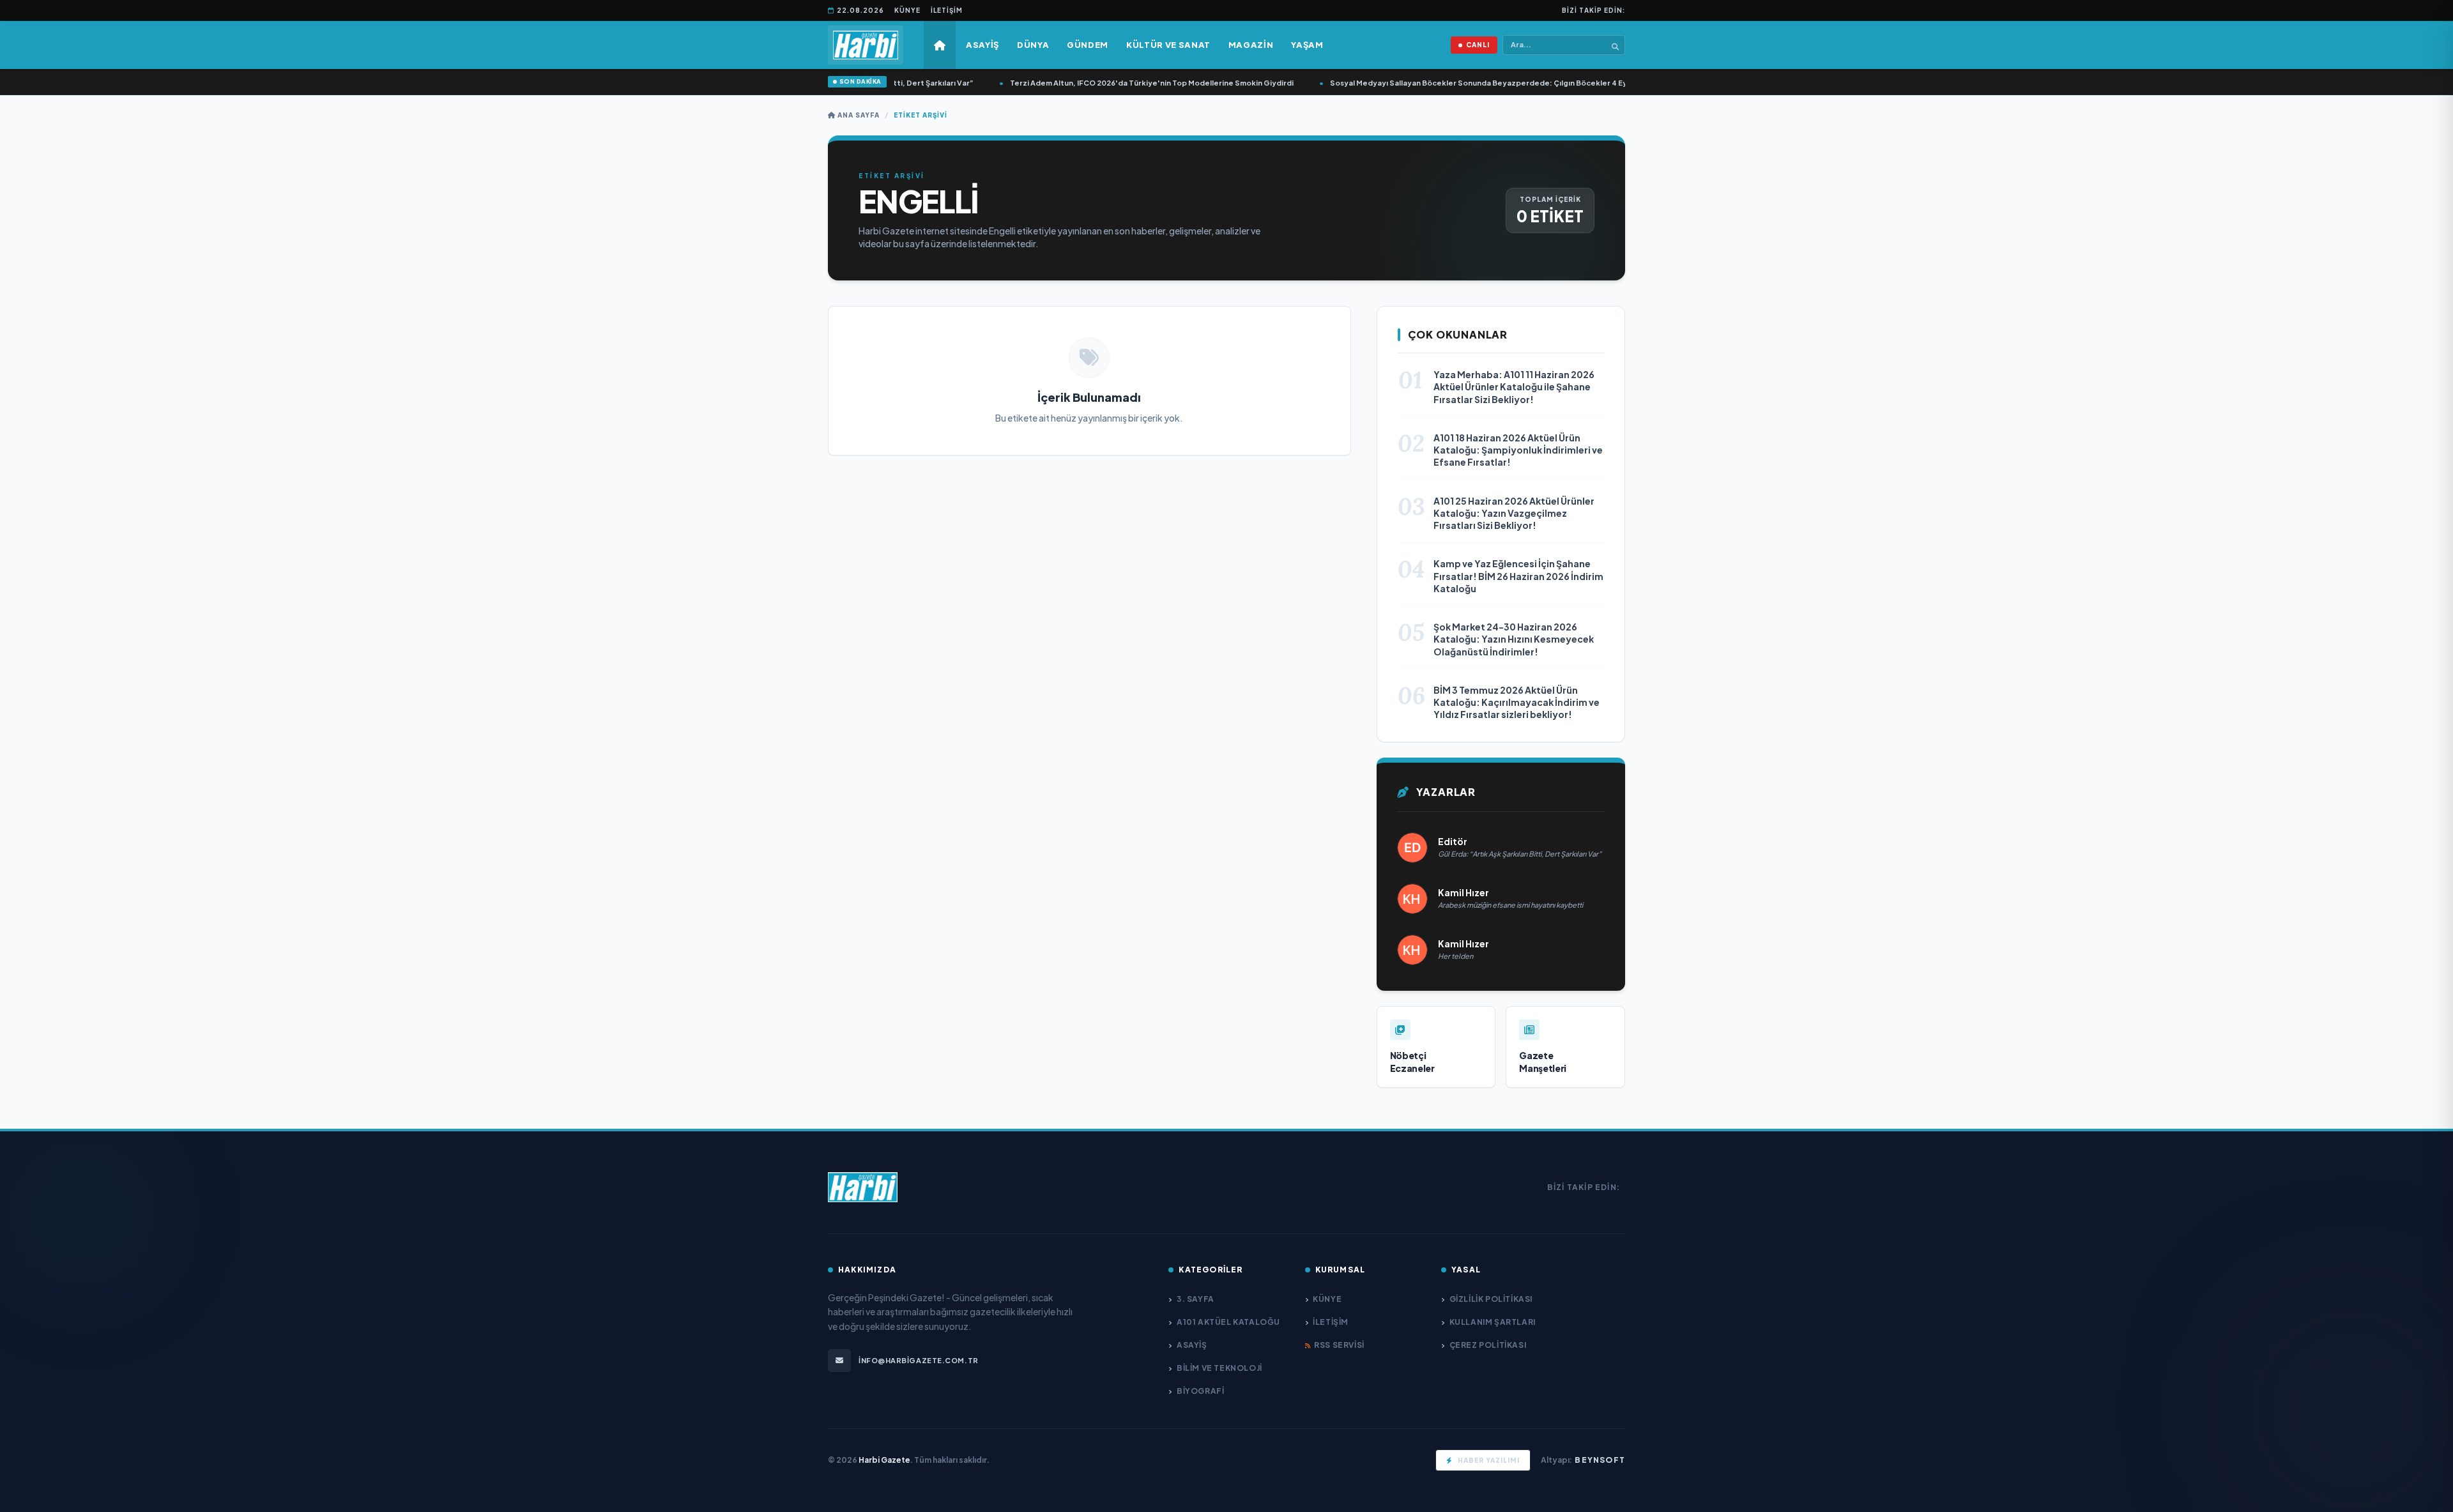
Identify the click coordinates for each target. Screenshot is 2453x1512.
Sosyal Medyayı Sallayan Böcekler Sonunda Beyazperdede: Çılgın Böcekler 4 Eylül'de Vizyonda (1478, 83)
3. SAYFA (1195, 1299)
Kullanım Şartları (1493, 1322)
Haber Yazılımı (1489, 1460)
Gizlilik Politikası (1491, 1299)
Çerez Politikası (1488, 1345)
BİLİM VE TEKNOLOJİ (1219, 1368)
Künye (907, 10)
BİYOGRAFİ (1200, 1391)
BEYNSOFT (1600, 1460)
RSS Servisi (1339, 1345)
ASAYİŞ (1192, 1345)
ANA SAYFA (858, 115)
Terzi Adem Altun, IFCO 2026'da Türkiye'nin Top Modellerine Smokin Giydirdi (1122, 83)
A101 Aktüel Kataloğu (1228, 1322)
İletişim (947, 10)
